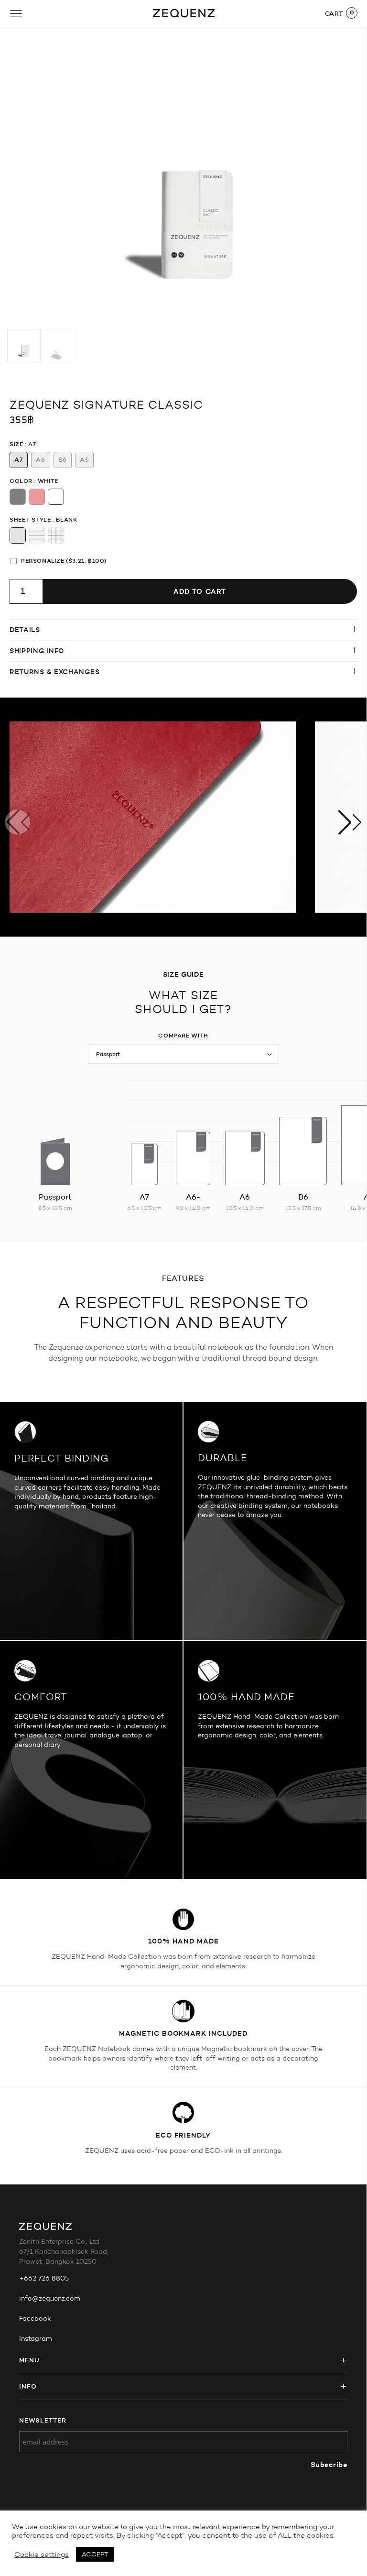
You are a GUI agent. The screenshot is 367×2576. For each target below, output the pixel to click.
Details (25, 630)
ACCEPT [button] (95, 2554)
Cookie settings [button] (42, 2554)
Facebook (35, 2319)
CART (334, 13)
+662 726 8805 (44, 2278)
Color (21, 481)
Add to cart (200, 591)
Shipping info (37, 651)
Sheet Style (30, 519)
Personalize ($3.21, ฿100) (64, 561)
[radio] (19, 460)
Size (16, 444)
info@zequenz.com (50, 2298)
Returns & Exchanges (54, 672)
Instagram (36, 2339)
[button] (349, 822)
